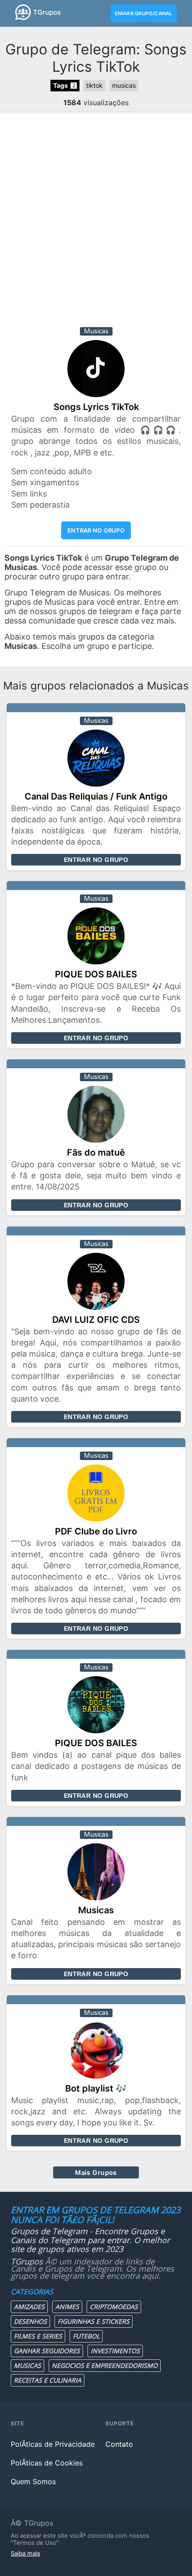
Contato (119, 2444)
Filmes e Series (38, 2336)
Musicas (27, 2365)
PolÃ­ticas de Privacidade (53, 2444)
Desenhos (30, 2321)
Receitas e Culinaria (48, 2380)
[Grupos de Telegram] (23, 12)
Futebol (86, 2336)
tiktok (94, 85)
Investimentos (115, 2351)
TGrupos (47, 12)
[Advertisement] (96, 222)
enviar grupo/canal (144, 13)
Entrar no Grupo (96, 860)
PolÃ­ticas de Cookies (47, 2463)
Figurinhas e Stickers (94, 2321)
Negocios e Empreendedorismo (105, 2365)
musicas (124, 85)
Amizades (29, 2307)
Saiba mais (25, 2553)
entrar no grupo (96, 530)
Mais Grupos (96, 2172)
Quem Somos (33, 2482)
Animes (67, 2307)
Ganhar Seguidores (47, 2351)
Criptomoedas (114, 2307)
